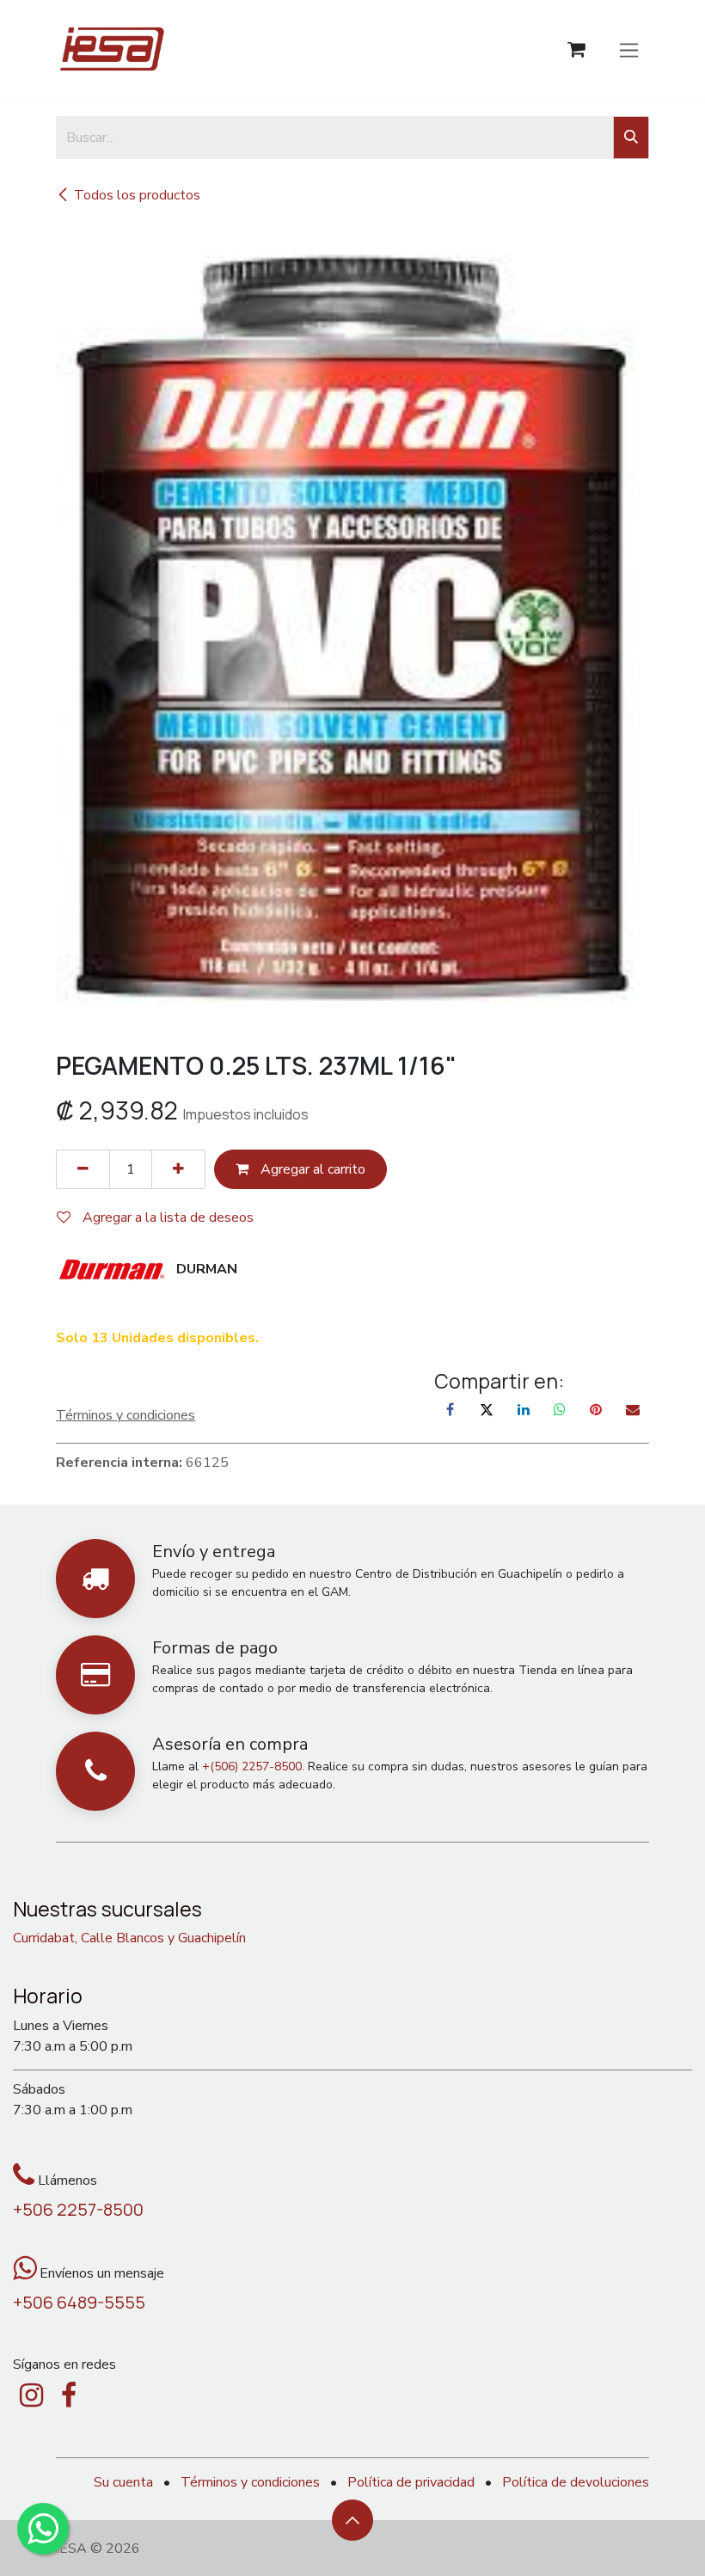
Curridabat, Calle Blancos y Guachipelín (129, 1938)
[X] (487, 1409)
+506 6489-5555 (79, 2302)
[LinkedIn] (524, 1409)
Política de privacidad (411, 2482)
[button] (352, 2520)
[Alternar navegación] (629, 49)
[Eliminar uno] (83, 1169)
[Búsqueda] (631, 138)
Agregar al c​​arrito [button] (311, 1169)
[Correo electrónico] (633, 1409)
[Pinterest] (596, 1409)
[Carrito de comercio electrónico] (576, 49)
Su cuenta (123, 2482)
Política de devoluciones (576, 2482)
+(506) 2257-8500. (253, 1766)
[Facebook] (451, 1409)
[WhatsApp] (560, 1409)
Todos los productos (137, 195)
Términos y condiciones (250, 2482)
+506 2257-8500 (78, 2209)
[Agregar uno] (178, 1169)
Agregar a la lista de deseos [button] (166, 1217)
